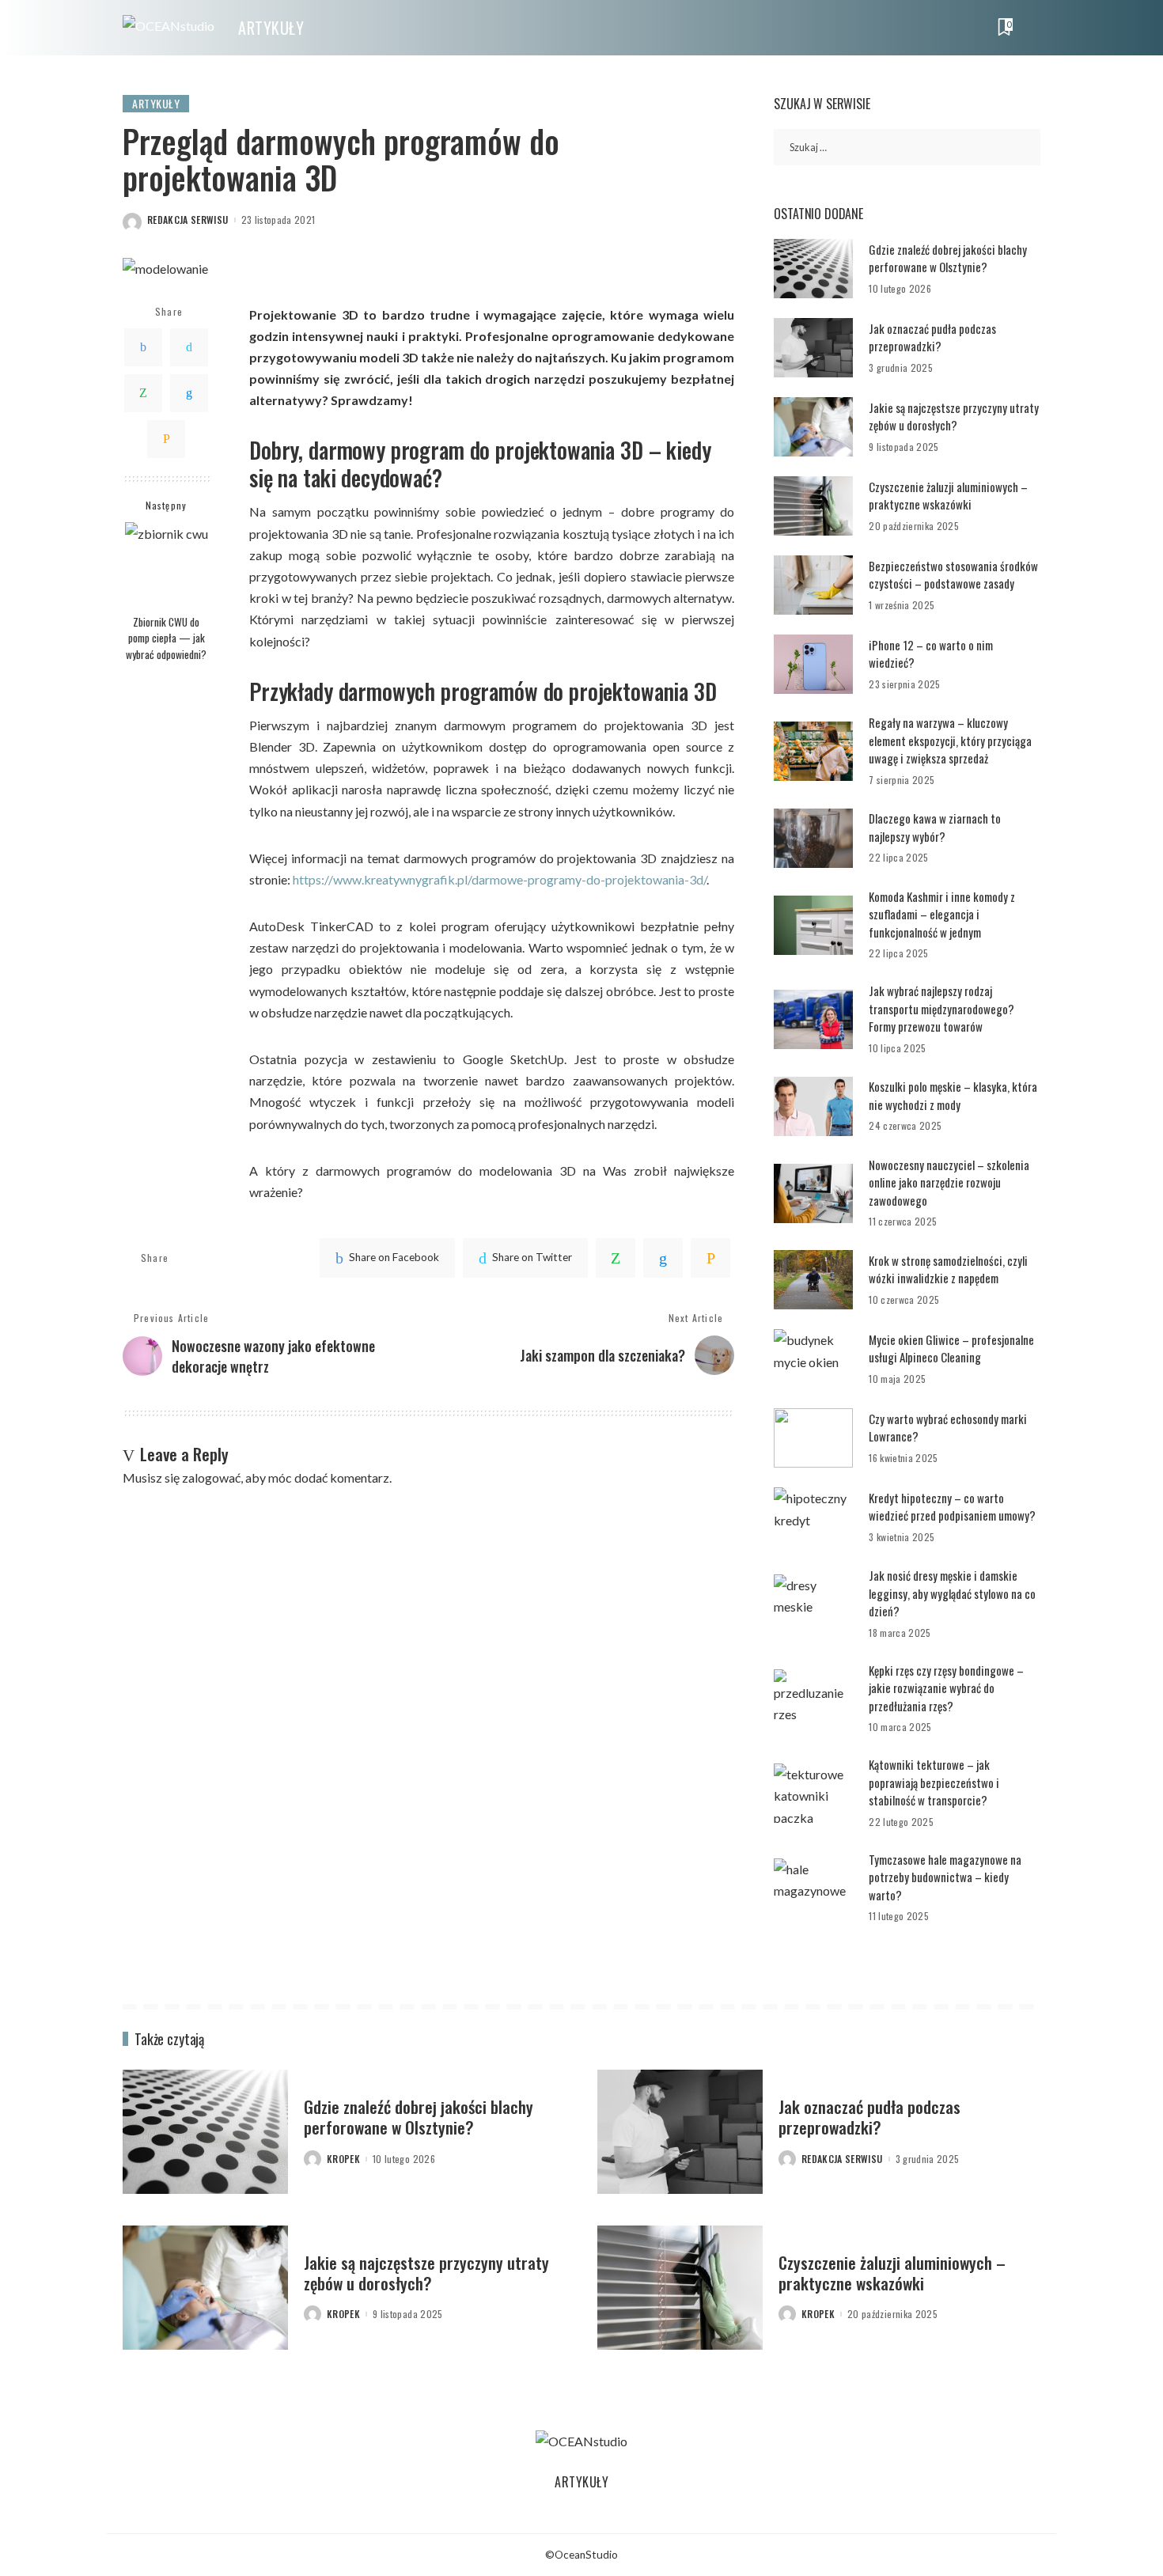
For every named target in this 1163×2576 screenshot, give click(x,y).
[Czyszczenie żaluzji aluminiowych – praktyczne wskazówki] (813, 506)
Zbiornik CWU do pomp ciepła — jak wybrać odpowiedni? (166, 637)
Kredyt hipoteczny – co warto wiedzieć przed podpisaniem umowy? (952, 1507)
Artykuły (156, 103)
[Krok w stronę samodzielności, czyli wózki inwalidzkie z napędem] (813, 1280)
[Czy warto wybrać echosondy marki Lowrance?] (813, 1438)
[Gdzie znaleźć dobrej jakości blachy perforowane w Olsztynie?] (813, 269)
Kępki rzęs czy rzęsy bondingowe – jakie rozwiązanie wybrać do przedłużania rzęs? (946, 1688)
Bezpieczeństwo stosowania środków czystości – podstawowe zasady (953, 575)
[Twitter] (189, 347)
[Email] (166, 438)
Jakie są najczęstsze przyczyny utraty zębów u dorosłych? (954, 417)
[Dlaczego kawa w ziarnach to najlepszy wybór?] (813, 838)
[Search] (1030, 28)
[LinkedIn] (189, 392)
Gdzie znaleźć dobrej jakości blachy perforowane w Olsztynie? (948, 258)
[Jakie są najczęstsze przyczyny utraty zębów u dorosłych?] (813, 427)
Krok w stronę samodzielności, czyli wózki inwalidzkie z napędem (948, 1269)
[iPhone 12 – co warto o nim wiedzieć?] (813, 664)
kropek (343, 2159)
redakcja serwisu (188, 220)
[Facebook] (143, 347)
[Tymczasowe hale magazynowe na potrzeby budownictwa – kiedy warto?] (813, 1888)
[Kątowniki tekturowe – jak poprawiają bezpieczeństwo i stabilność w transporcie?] (813, 1793)
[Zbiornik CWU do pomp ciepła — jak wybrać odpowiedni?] (167, 564)
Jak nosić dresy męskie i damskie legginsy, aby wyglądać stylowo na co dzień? (952, 1593)
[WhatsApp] (143, 392)
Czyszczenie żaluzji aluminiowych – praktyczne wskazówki (948, 496)
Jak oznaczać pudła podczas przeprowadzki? (932, 337)
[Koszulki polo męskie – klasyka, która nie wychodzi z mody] (813, 1106)
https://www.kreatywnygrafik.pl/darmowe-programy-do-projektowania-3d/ (500, 879)
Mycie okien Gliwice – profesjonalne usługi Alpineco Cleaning (951, 1349)
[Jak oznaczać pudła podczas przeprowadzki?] (813, 348)
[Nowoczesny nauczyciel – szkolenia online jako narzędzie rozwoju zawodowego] (813, 1193)
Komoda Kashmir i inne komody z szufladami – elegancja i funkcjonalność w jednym (942, 914)
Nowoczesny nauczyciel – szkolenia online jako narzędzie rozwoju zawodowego (949, 1182)
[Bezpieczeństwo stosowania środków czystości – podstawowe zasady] (813, 585)
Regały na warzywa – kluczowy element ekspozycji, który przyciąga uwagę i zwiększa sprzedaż (950, 740)
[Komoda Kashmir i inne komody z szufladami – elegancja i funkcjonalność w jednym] (813, 925)
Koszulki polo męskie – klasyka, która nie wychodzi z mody (953, 1095)
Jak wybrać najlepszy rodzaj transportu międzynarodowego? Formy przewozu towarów (941, 1008)
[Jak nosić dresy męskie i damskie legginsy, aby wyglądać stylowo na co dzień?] (813, 1604)
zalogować (211, 1477)
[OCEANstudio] (169, 28)
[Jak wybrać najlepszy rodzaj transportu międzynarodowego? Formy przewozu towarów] (813, 1019)
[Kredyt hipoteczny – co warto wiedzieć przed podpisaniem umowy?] (813, 1517)
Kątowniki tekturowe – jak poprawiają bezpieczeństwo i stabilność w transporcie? (934, 1782)
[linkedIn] (663, 1258)
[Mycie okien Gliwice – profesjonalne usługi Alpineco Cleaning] (813, 1359)
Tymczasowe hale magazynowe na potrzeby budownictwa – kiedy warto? (945, 1877)
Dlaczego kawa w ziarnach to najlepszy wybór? (935, 827)
